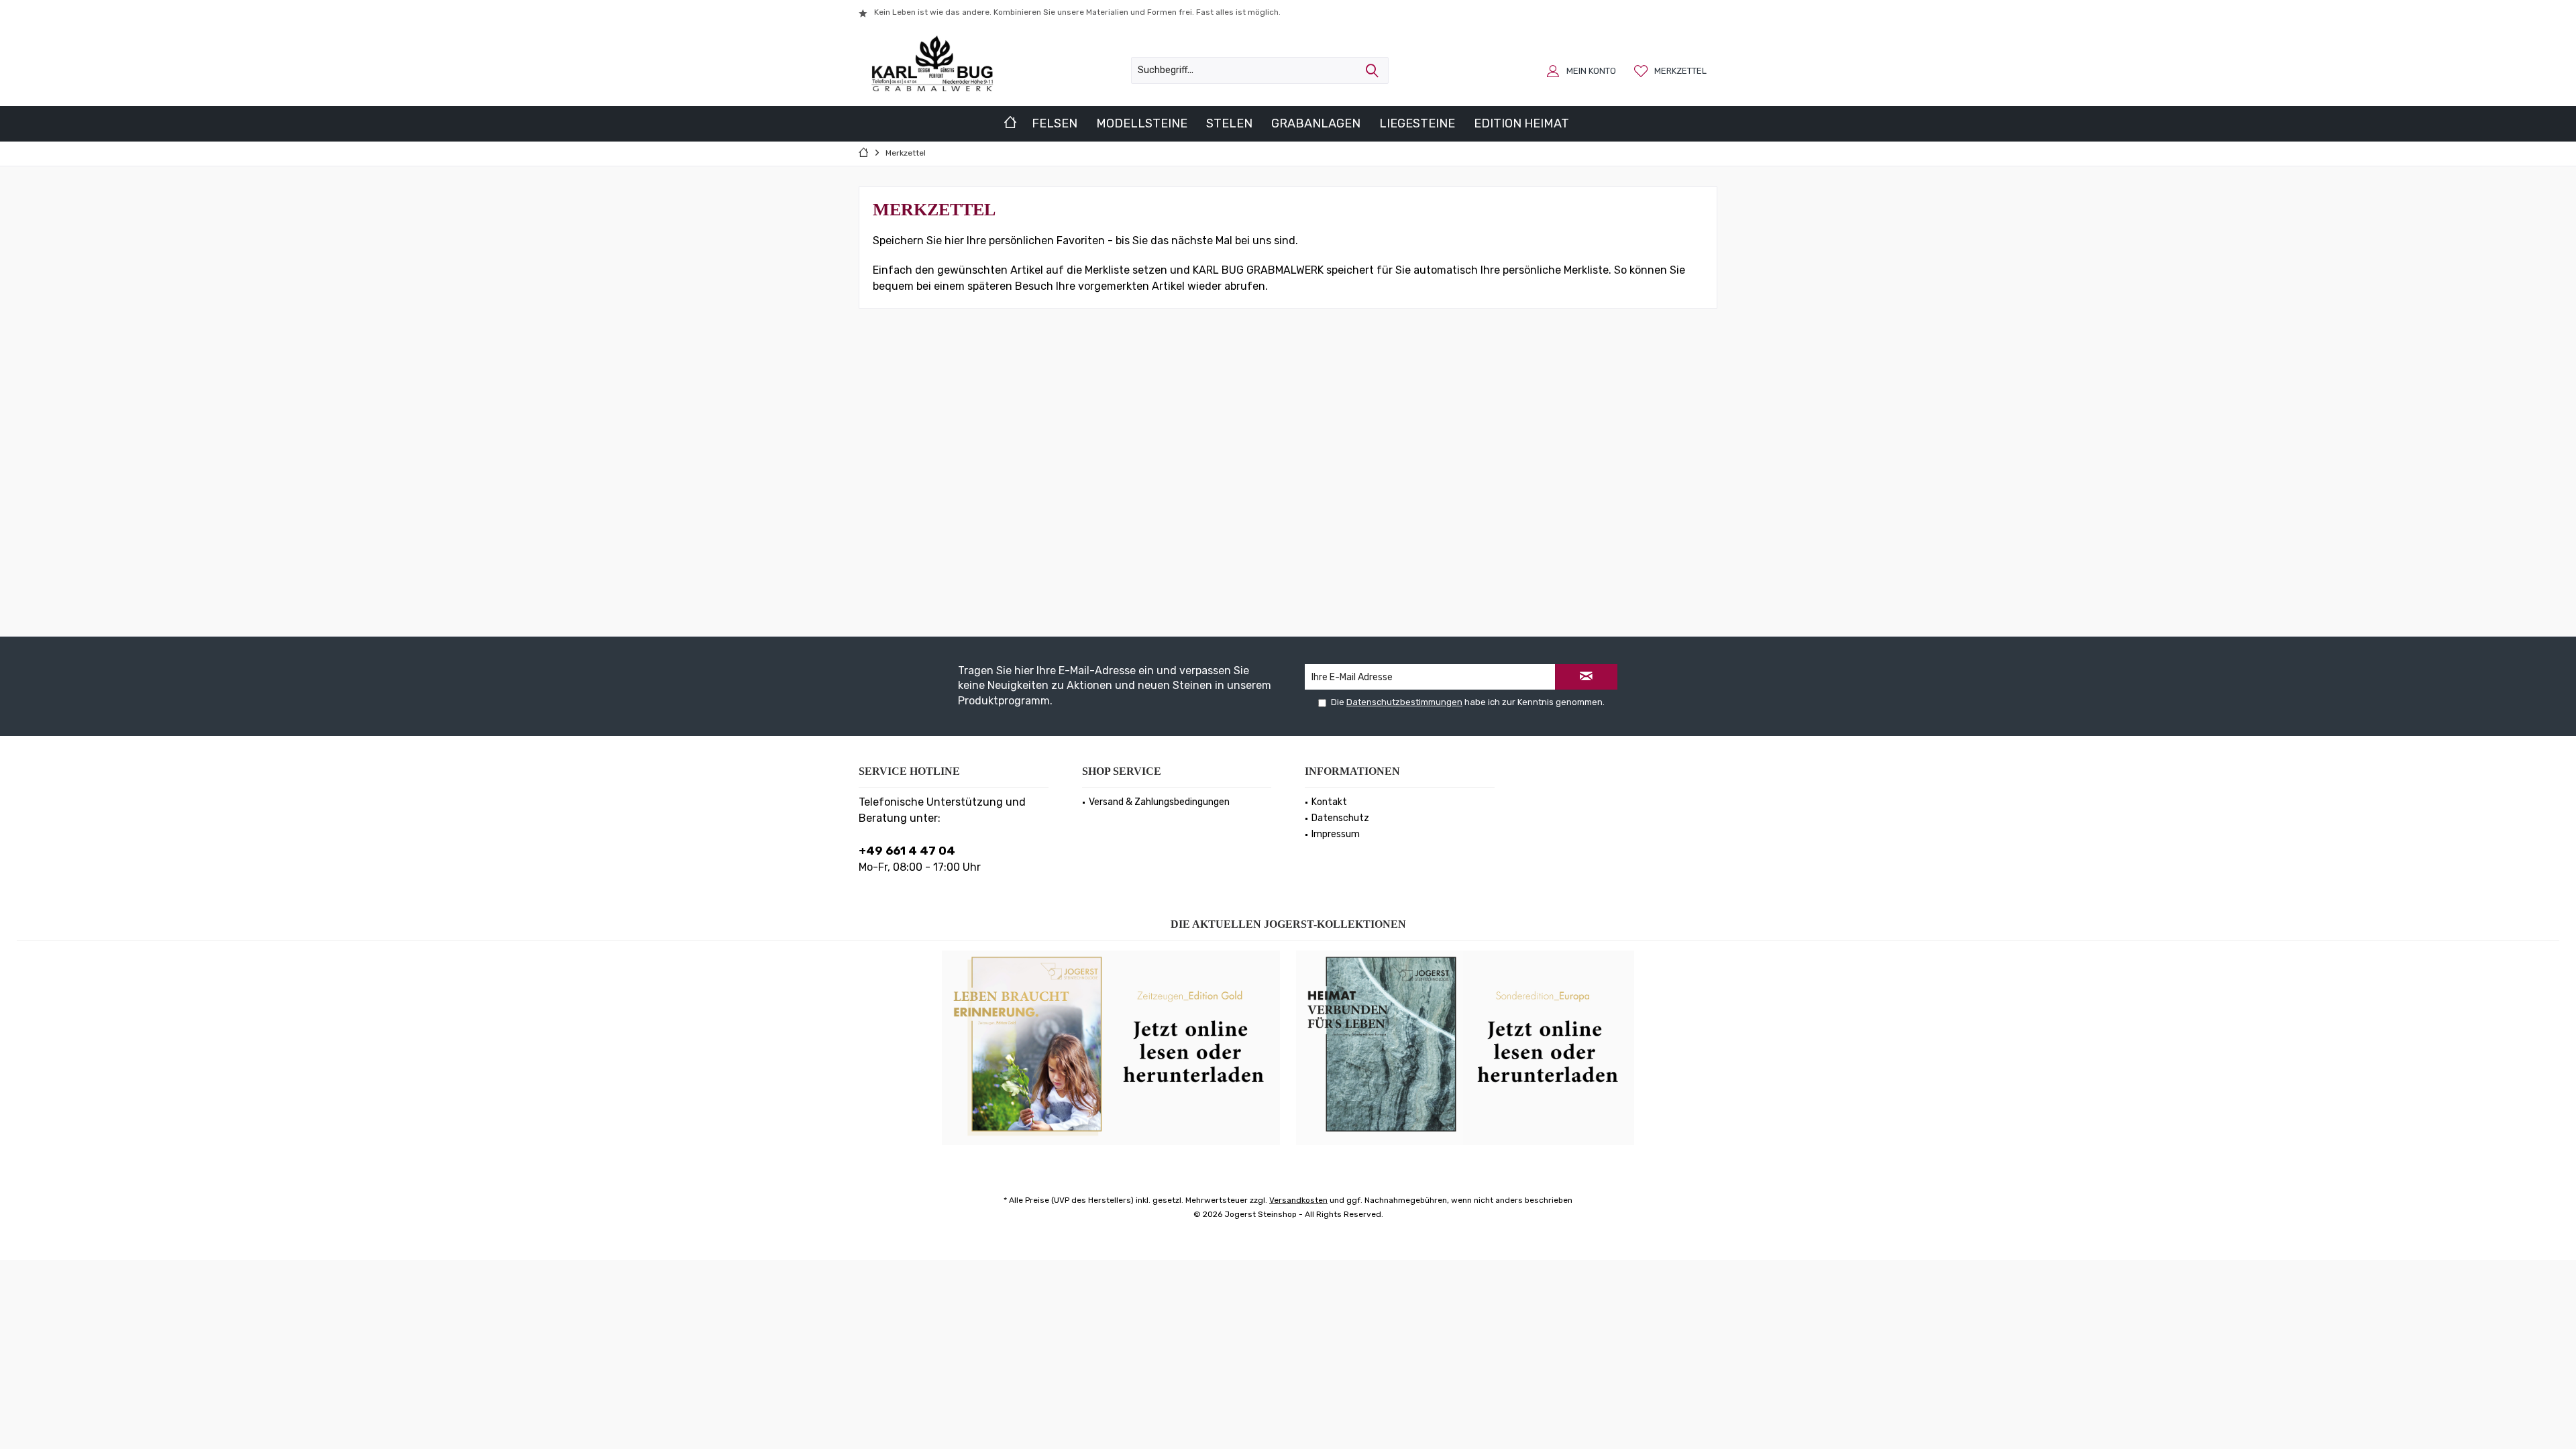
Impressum (1336, 834)
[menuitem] (1672, 70)
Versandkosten (1298, 1200)
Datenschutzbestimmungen (1404, 702)
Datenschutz (1340, 818)
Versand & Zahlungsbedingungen (1159, 802)
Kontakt (1329, 802)
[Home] (1010, 124)
